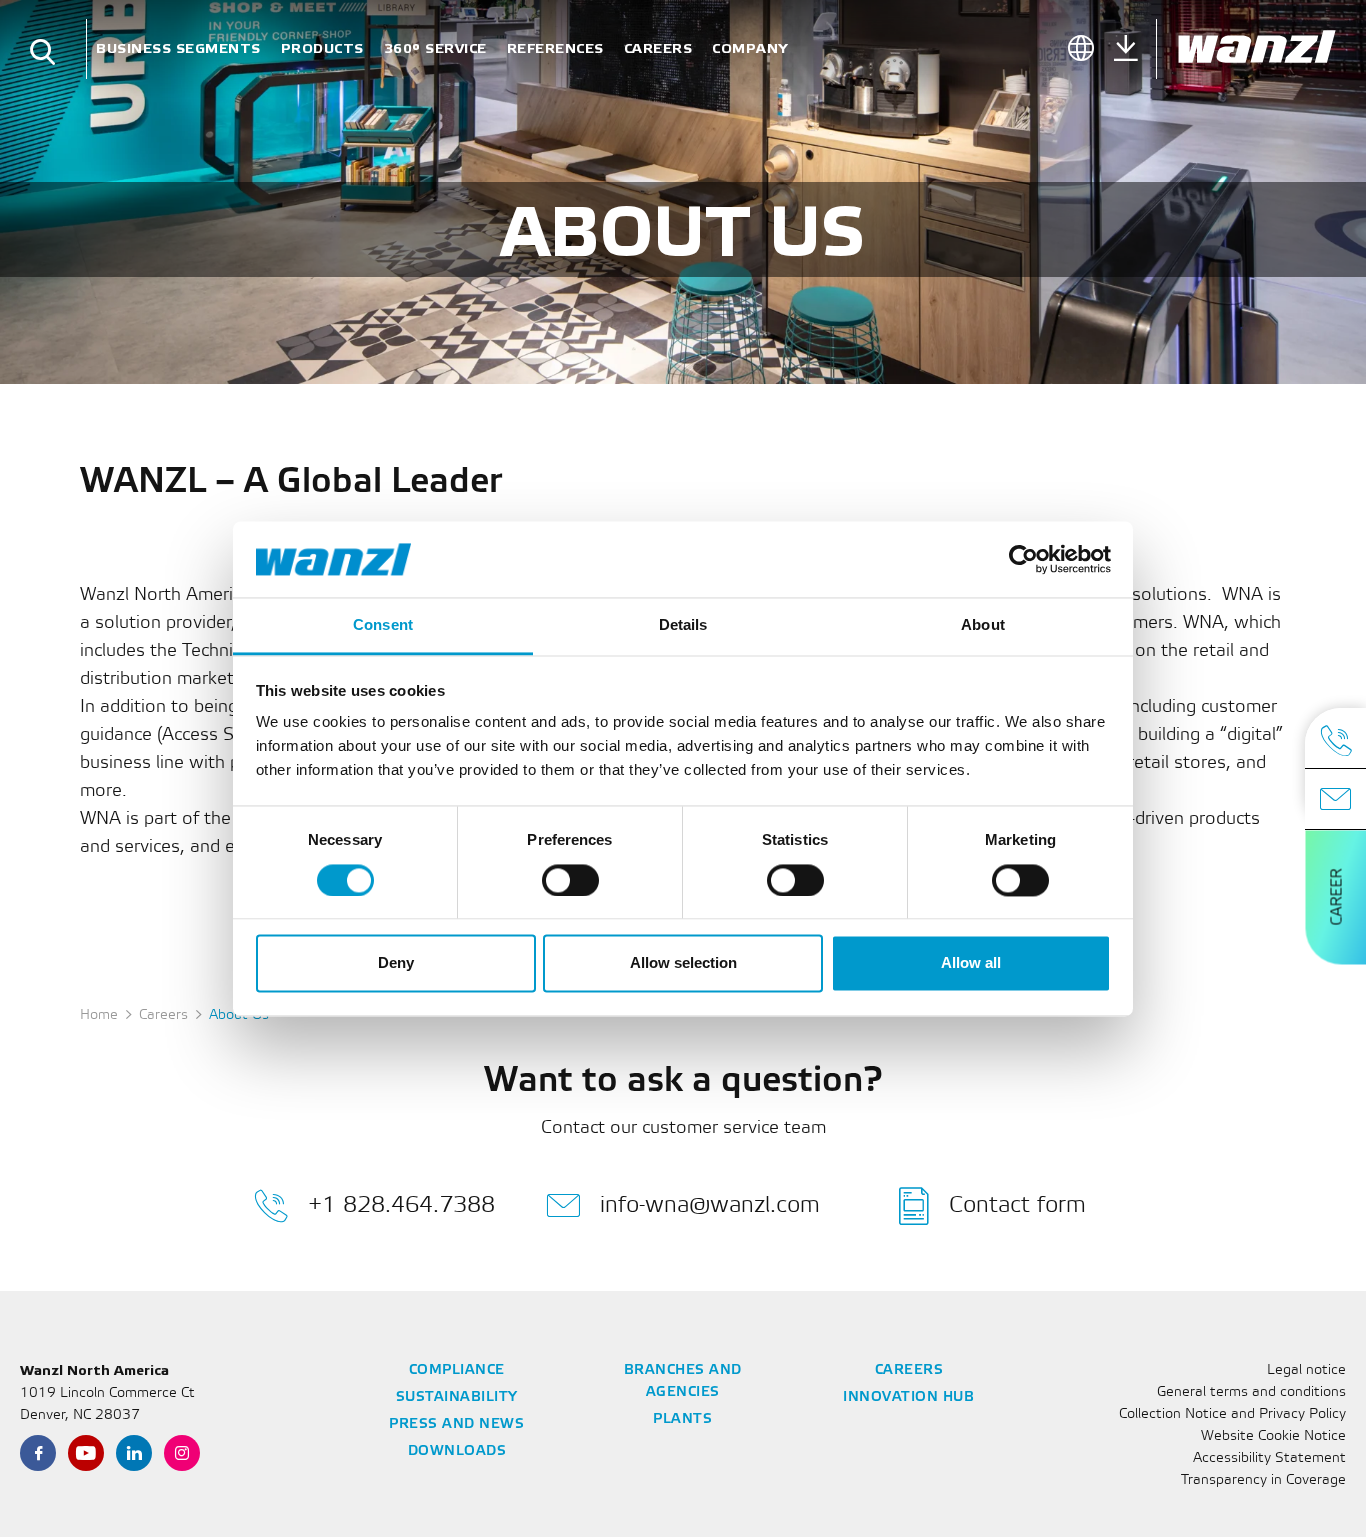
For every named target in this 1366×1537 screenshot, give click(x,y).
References (555, 48)
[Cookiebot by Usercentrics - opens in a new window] (1023, 559)
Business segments (178, 48)
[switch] (570, 880)
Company (750, 48)
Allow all (971, 963)
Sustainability (457, 1397)
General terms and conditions (1251, 1392)
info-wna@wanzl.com (710, 1205)
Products (322, 48)
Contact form (1017, 1205)
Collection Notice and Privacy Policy (1232, 1414)
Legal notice (1306, 1370)
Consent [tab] (383, 625)
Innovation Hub (908, 1397)
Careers (658, 48)
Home (99, 1015)
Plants (682, 1419)
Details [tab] (683, 625)
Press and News (456, 1424)
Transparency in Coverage (1263, 1480)
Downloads (457, 1451)
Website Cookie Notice (1273, 1436)
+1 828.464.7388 (401, 1205)
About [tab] (983, 625)
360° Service (435, 48)
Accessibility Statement (1269, 1458)
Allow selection (683, 963)
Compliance (457, 1370)
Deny (396, 963)
